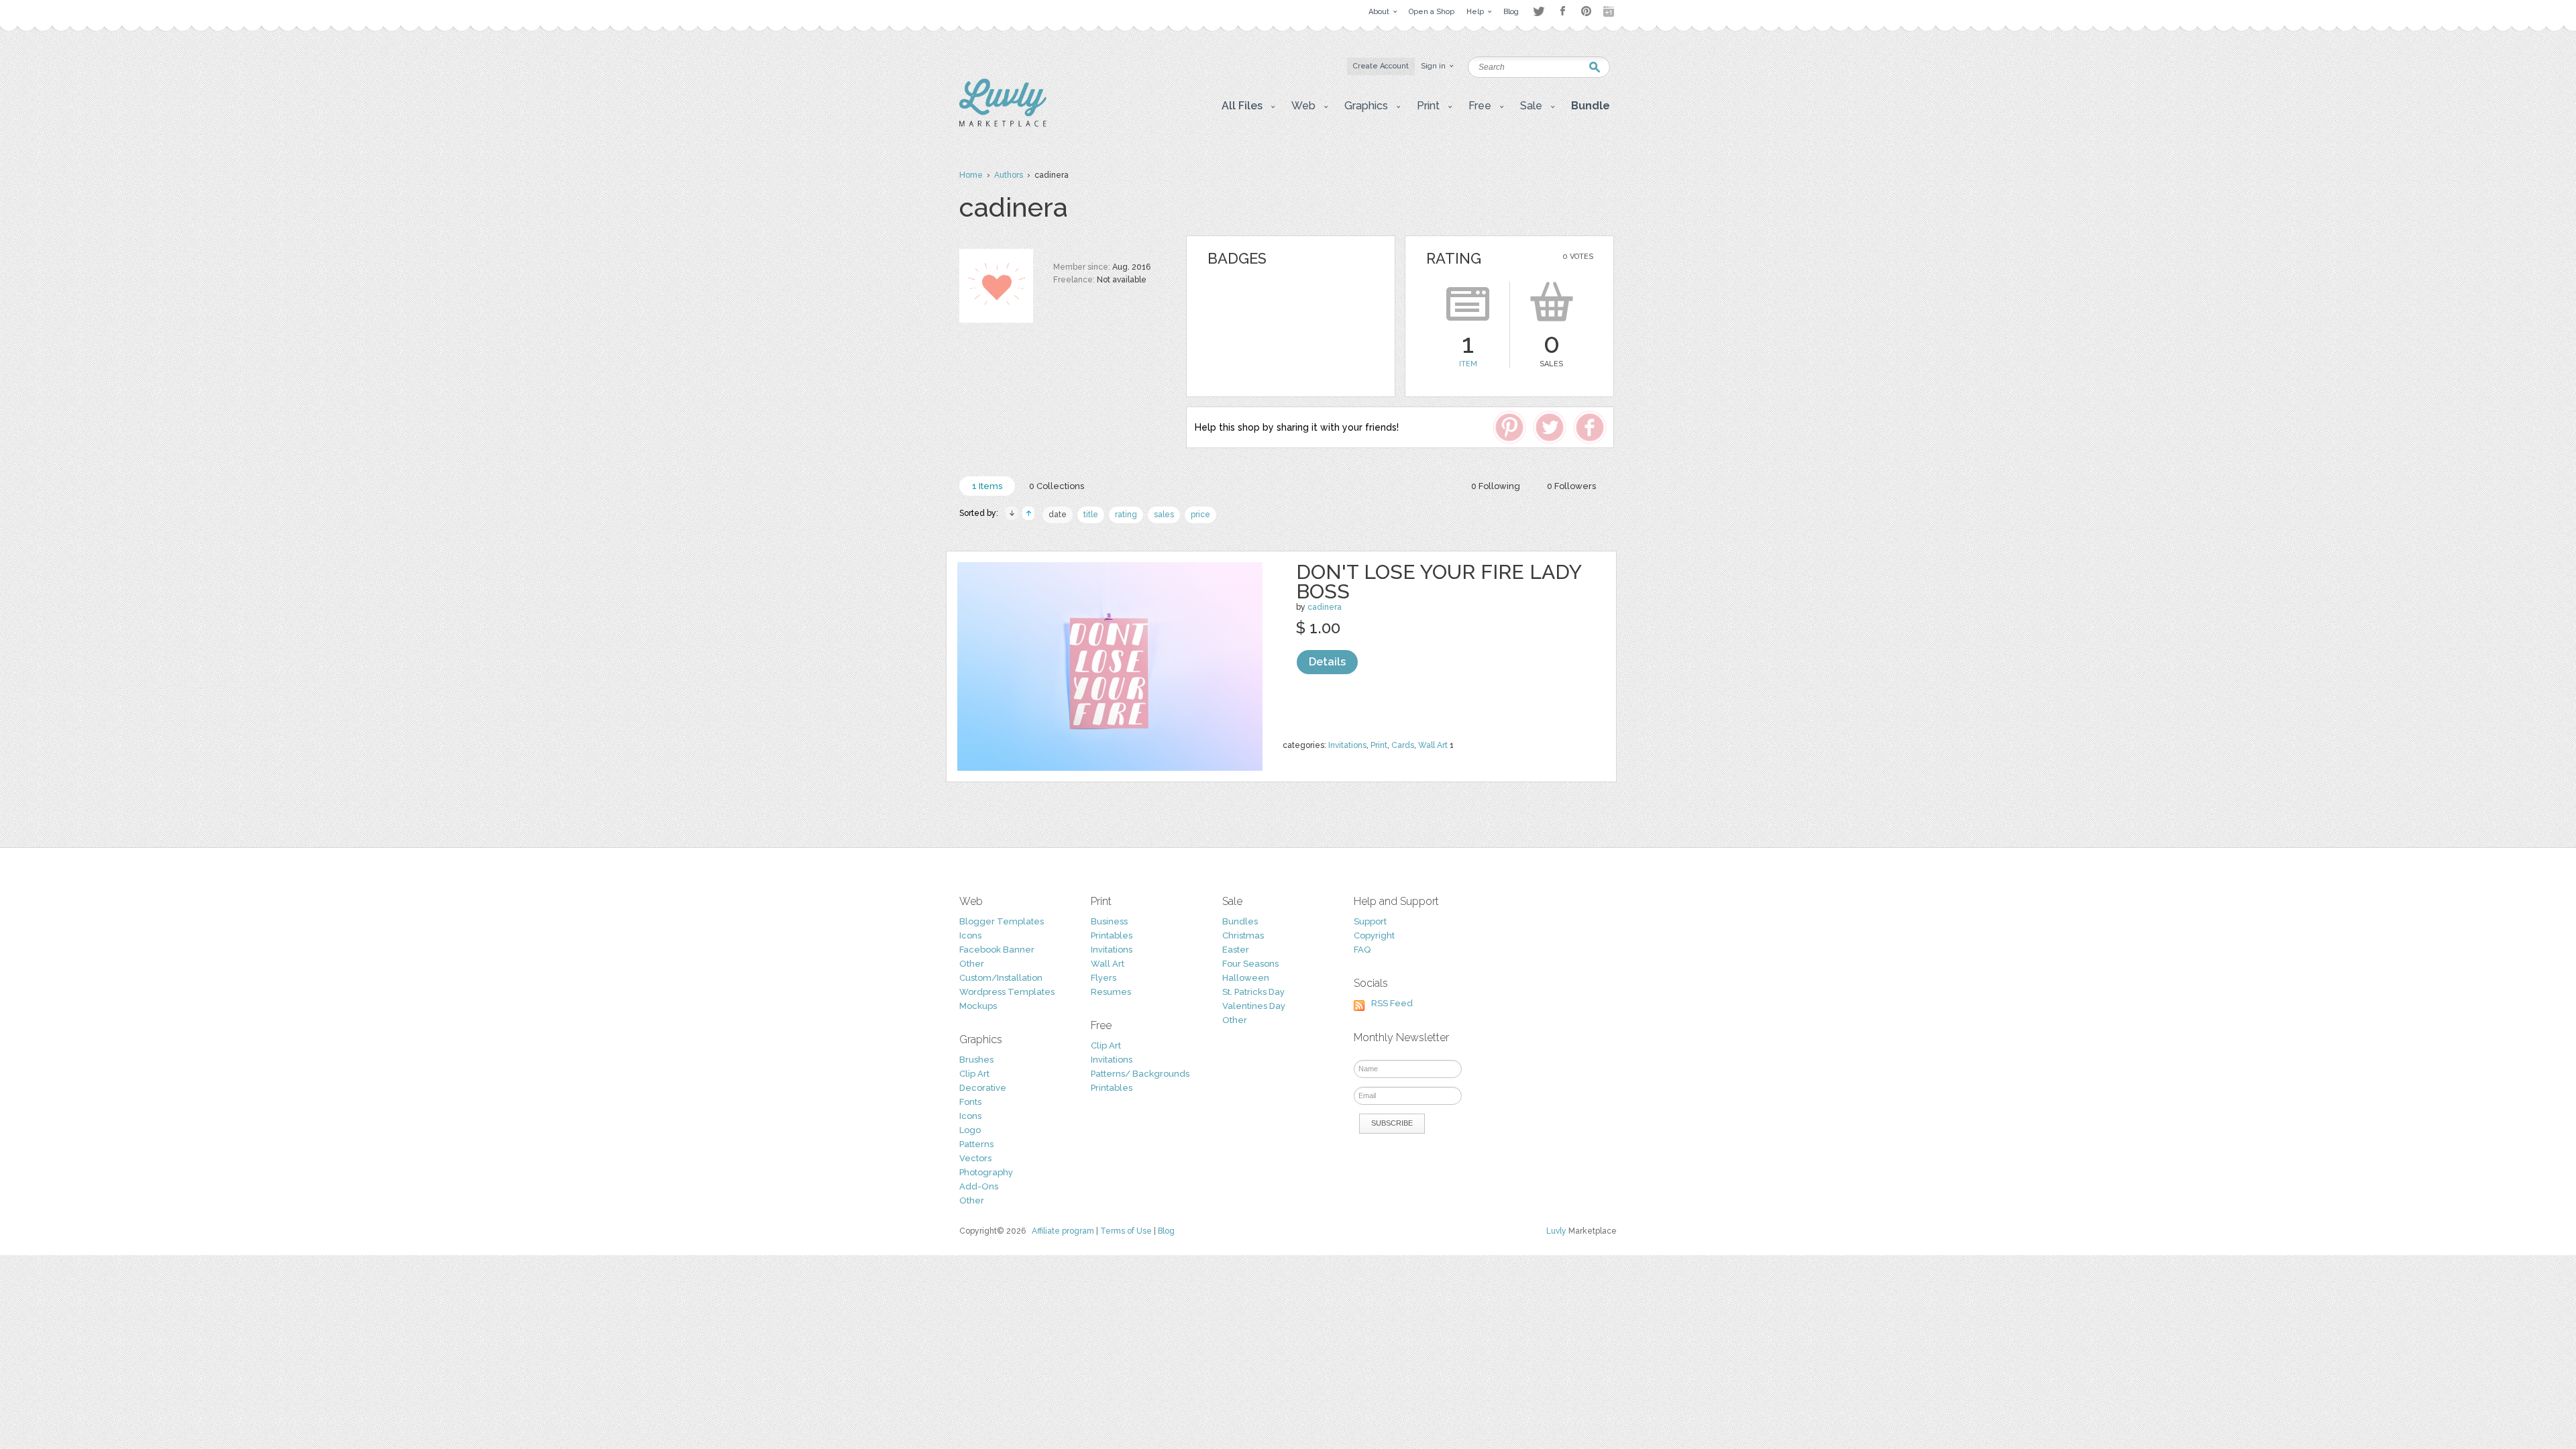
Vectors (975, 1158)
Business (1109, 921)
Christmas (1243, 935)
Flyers (1104, 978)
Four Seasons (1250, 964)
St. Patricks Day (1253, 992)
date (1058, 515)
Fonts (970, 1102)
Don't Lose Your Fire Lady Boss (1439, 582)
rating (1126, 515)
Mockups (978, 1006)
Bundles (1240, 921)
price (1200, 515)
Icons (970, 935)
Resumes (1111, 992)
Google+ (1610, 11)
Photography (986, 1172)
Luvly (1556, 1231)
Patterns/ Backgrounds (1140, 1074)
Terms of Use (1126, 1231)
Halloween (1246, 978)
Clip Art (974, 1074)
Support (1370, 921)
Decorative (983, 1088)
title (1091, 515)
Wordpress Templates (1007, 992)
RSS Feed (1392, 1003)
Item (1468, 364)
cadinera (1325, 607)
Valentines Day (1254, 1006)
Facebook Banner (997, 950)
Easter (1236, 950)
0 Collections (1057, 486)
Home (971, 175)
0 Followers (1571, 486)
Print (1379, 745)
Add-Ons (979, 1186)
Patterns (976, 1144)
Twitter (1539, 11)
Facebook (1562, 11)
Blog (1166, 1231)
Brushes (976, 1060)
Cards (1403, 745)
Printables (1112, 935)
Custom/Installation (1001, 978)
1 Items (987, 486)
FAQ (1362, 950)
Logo (970, 1130)
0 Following (1496, 486)
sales (1164, 515)
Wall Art (1433, 745)
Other (972, 964)
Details (1327, 662)
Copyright (1374, 935)
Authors (1009, 175)
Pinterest (1586, 11)
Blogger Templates (1002, 921)
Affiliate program (1063, 1231)
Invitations (1347, 745)
